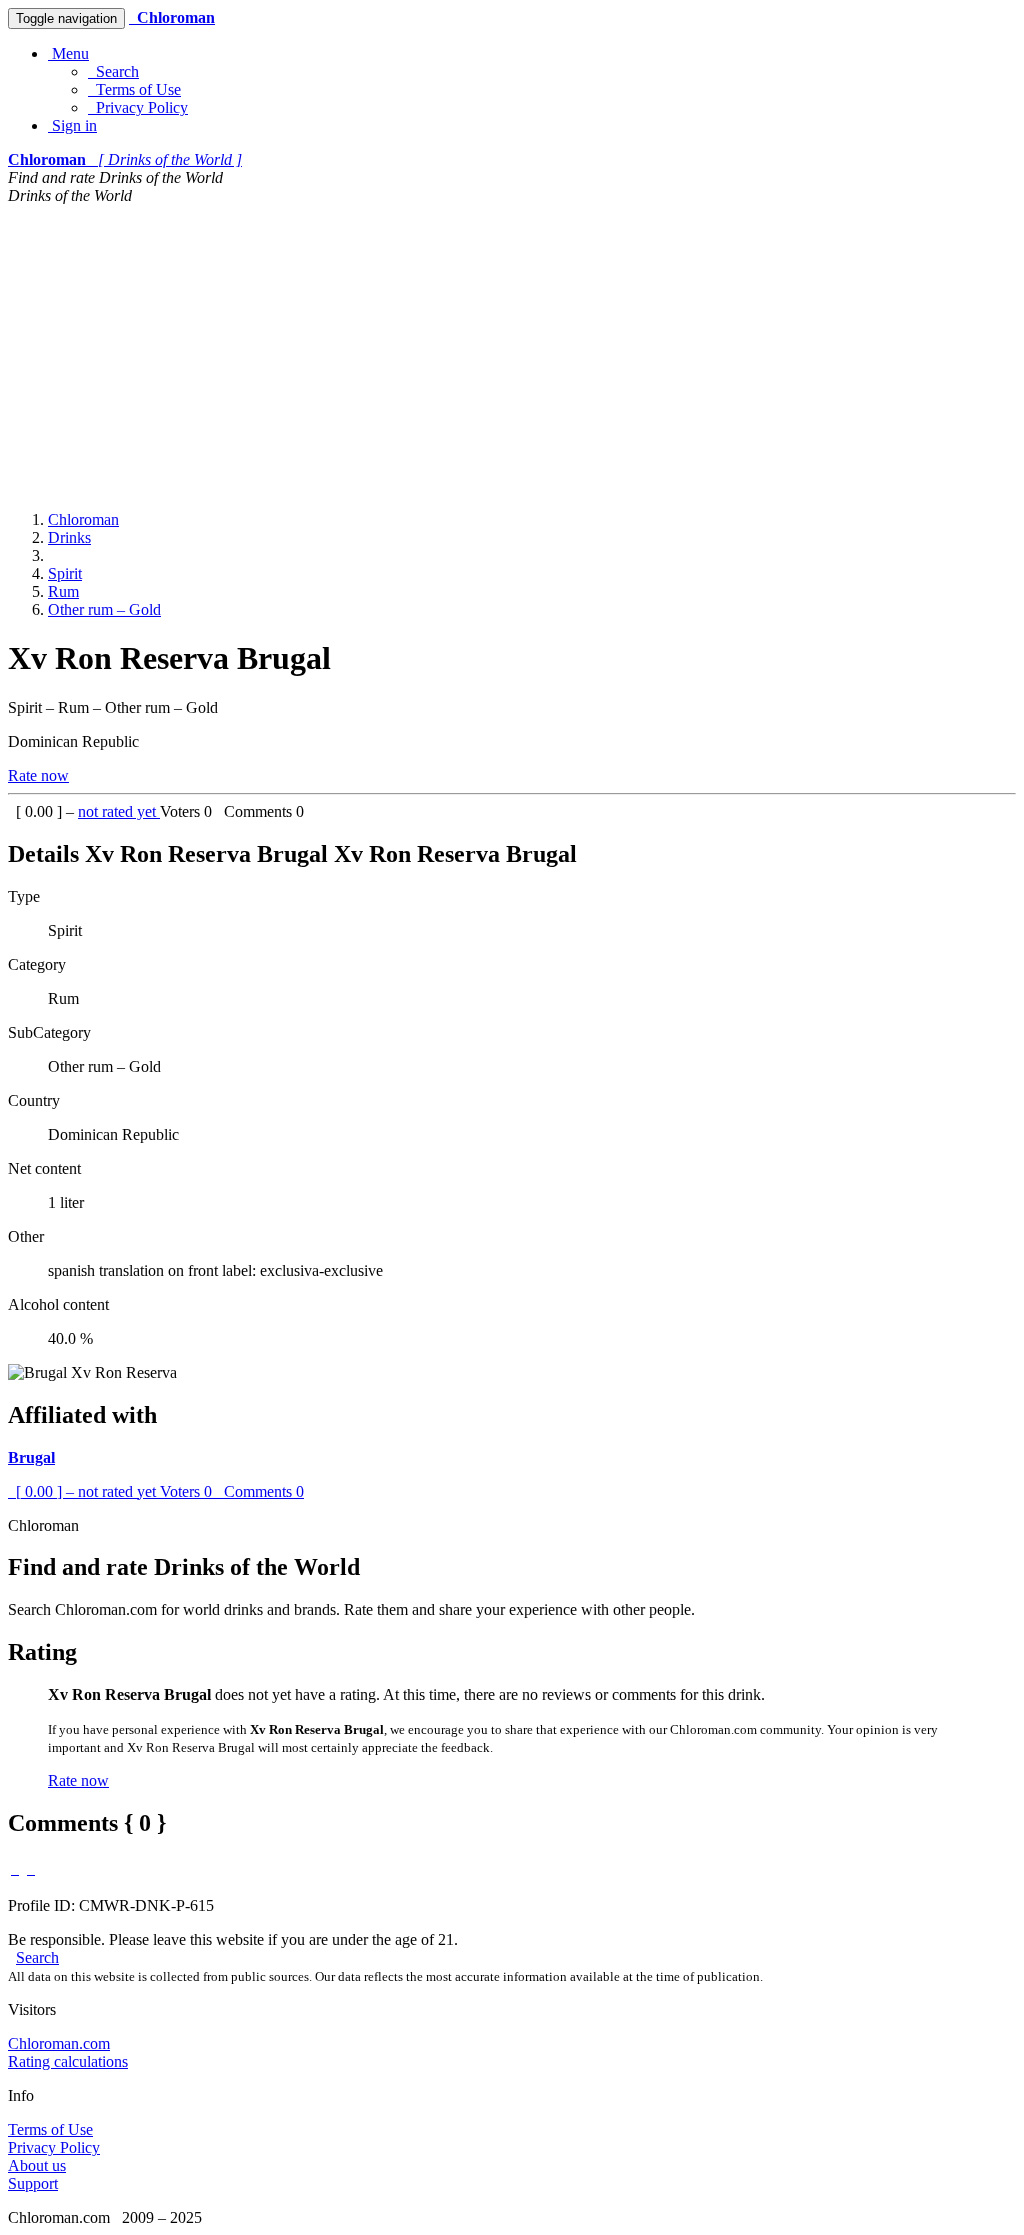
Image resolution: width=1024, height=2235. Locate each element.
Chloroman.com (59, 2043)
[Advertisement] (512, 355)
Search (113, 71)
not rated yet (119, 811)
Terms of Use (134, 89)
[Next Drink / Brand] (31, 1868)
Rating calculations (68, 2061)
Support (33, 2183)
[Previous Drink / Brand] (15, 1868)
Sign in (72, 125)
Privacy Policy (138, 107)
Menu (68, 53)
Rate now (38, 775)
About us (37, 2165)
